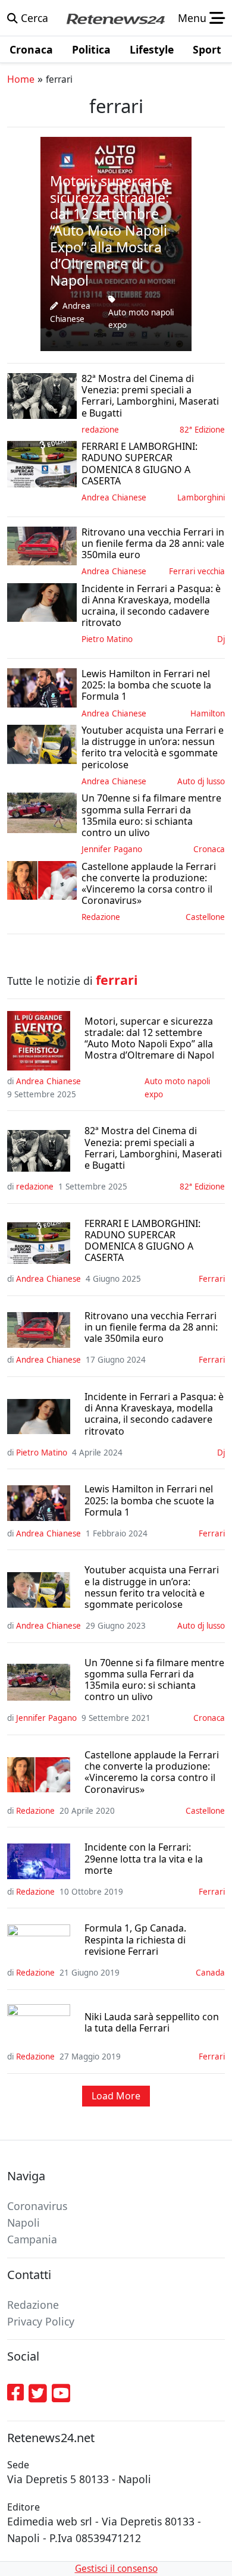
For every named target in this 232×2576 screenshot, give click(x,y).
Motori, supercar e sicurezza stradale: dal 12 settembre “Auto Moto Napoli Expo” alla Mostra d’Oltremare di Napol (149, 1039)
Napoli (23, 2223)
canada (210, 1973)
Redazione (101, 917)
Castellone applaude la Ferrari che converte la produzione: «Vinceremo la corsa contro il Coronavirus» (152, 1772)
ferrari (212, 1279)
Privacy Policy (41, 2321)
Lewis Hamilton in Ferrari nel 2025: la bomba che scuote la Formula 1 (149, 1501)
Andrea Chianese (114, 497)
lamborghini (201, 497)
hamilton (208, 713)
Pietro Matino (107, 639)
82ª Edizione (202, 430)
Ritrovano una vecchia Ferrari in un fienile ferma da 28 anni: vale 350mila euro (151, 1328)
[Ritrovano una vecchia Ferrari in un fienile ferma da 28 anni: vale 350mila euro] (42, 544)
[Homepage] (115, 18)
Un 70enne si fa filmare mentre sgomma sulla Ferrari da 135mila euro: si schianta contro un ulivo (154, 1680)
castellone (205, 917)
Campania (32, 2239)
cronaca (209, 849)
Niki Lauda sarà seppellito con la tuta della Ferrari (152, 2023)
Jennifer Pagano (112, 849)
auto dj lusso (201, 781)
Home (21, 79)
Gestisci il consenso (116, 2569)
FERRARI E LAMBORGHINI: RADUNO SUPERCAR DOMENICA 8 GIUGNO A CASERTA (142, 1241)
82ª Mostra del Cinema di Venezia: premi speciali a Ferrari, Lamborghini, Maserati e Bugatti (153, 1148)
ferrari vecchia (197, 571)
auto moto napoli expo (141, 319)
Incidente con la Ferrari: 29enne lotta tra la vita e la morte (144, 1859)
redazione (100, 430)
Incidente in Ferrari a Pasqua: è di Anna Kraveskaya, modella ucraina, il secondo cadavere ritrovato (154, 1414)
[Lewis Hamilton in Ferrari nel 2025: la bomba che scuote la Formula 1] (42, 687)
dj (221, 639)
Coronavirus (37, 2206)
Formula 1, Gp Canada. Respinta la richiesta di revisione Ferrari (135, 1940)
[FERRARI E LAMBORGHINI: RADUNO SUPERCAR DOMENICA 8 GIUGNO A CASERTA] (42, 463)
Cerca (33, 18)
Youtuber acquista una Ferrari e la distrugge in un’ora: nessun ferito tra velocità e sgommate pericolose (152, 1587)
